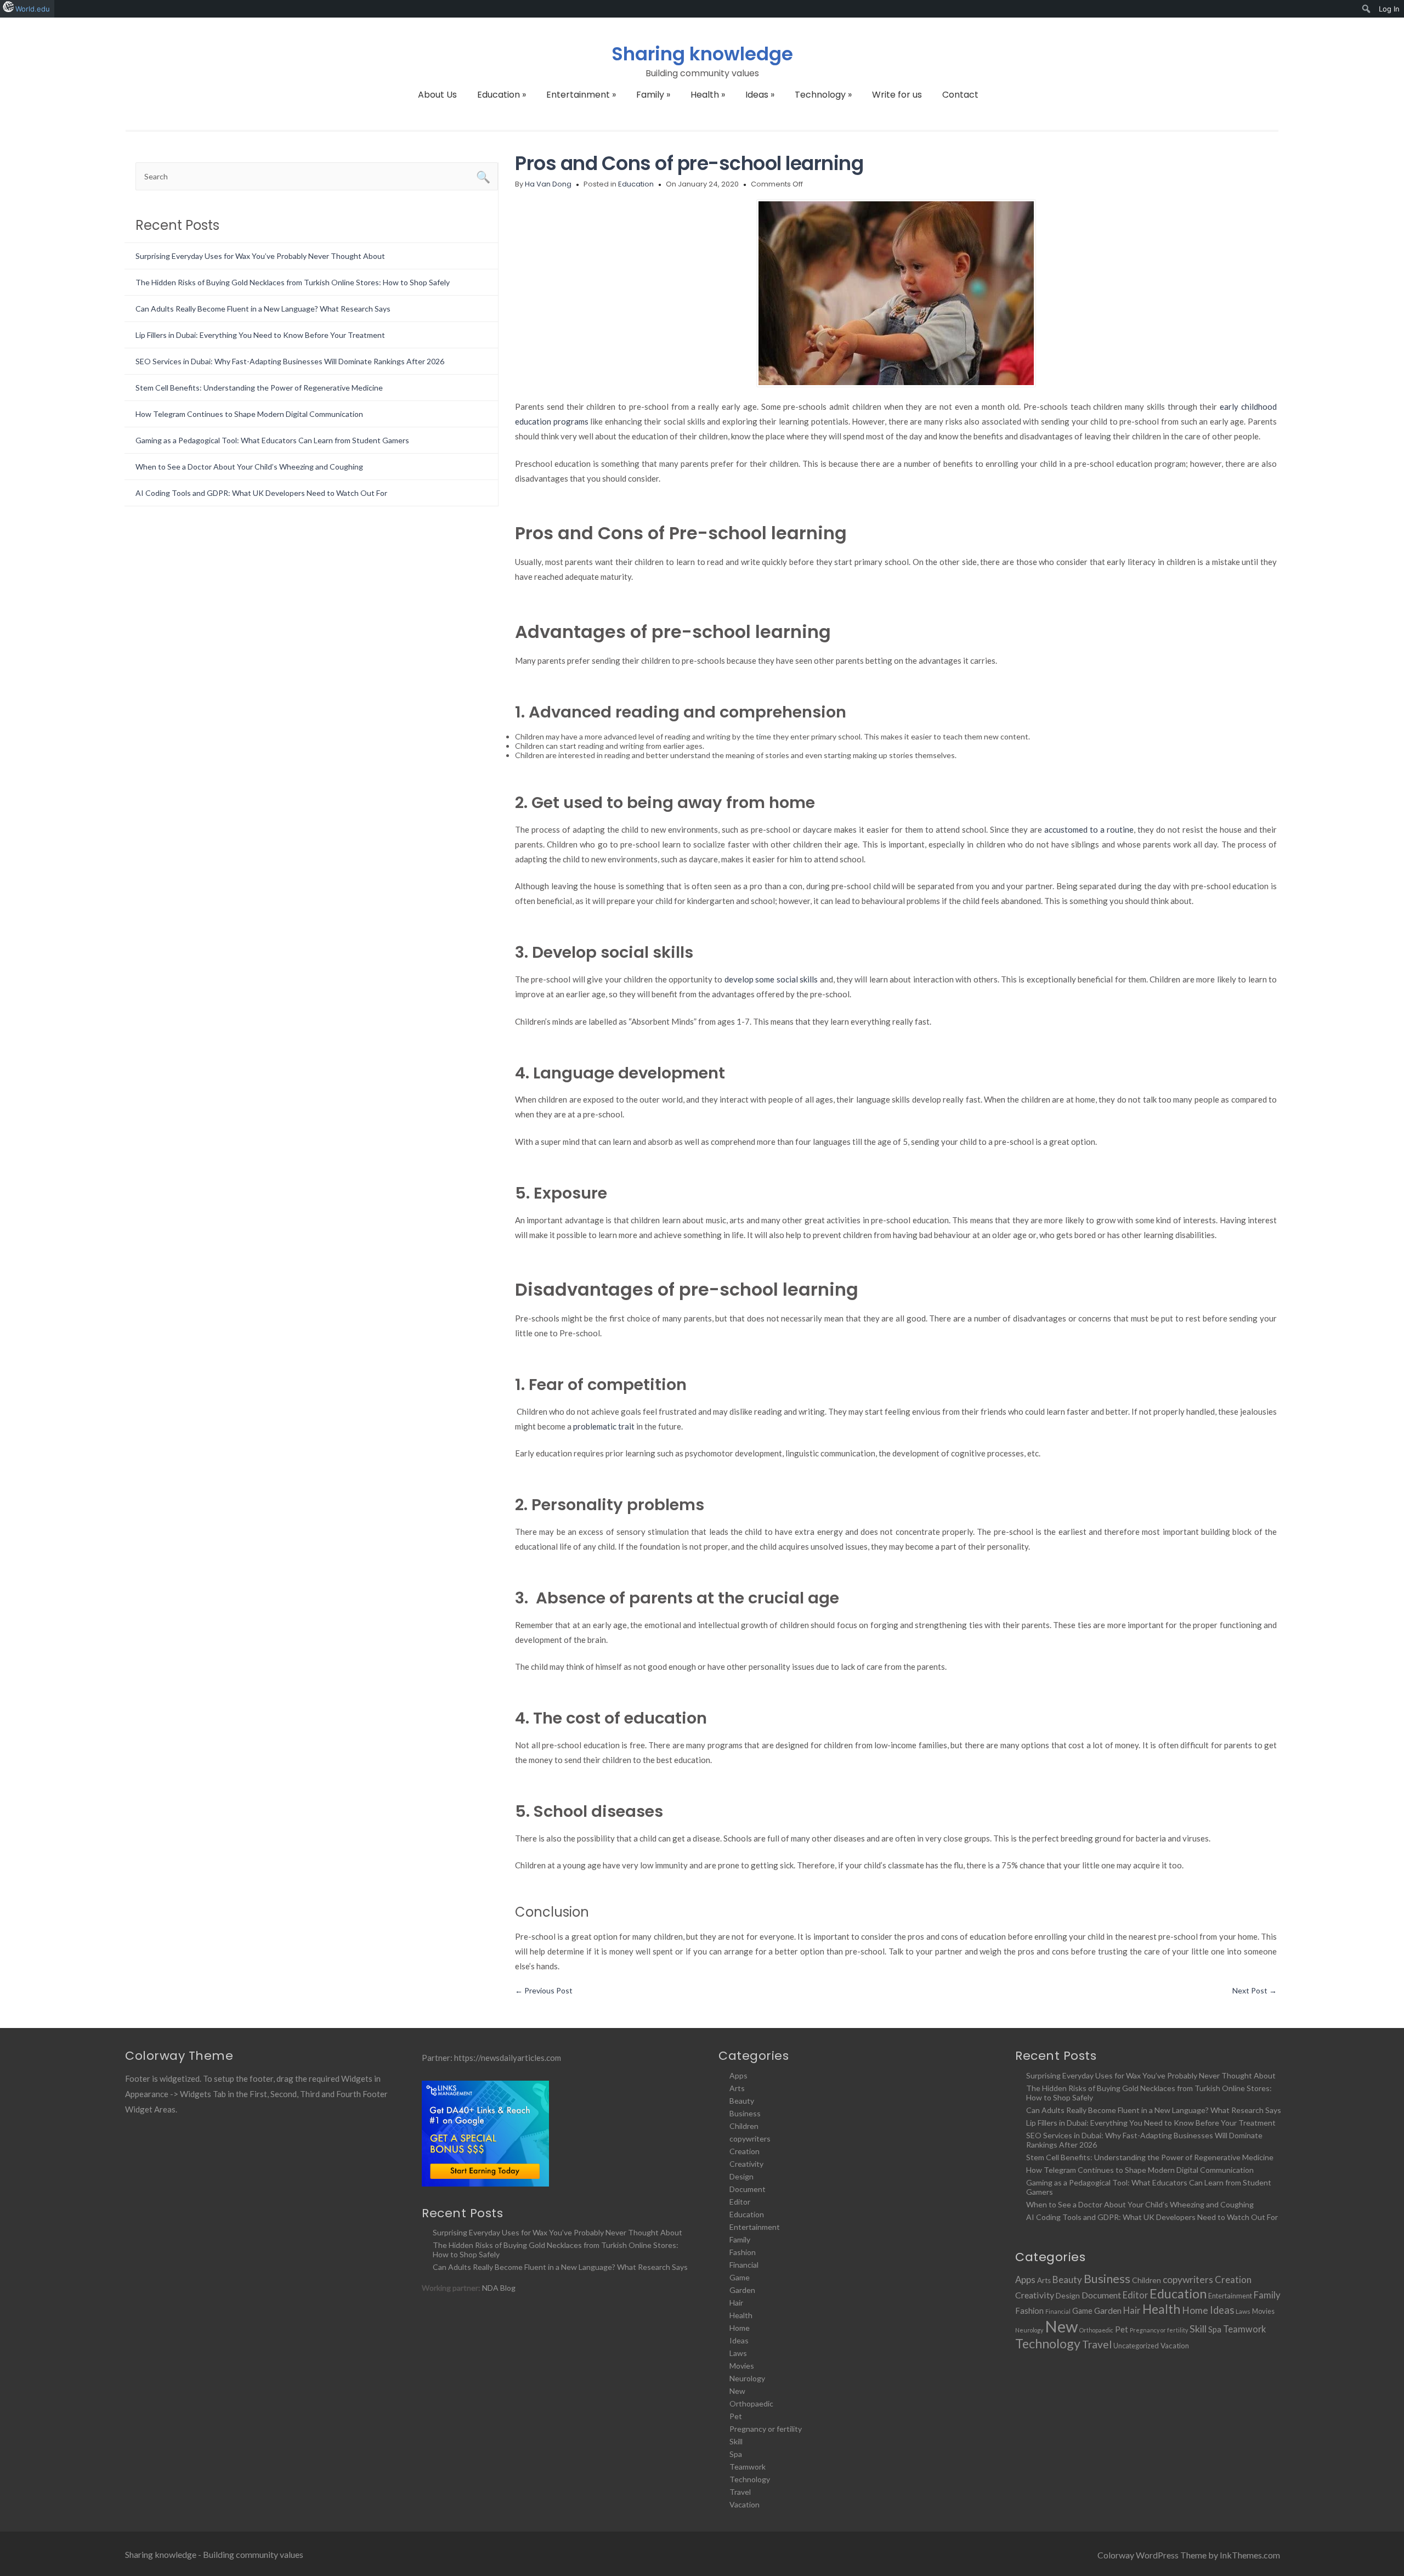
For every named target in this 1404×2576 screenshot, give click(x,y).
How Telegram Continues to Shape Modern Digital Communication (249, 414)
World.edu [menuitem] (33, 9)
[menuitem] (1366, 9)
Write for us (897, 95)
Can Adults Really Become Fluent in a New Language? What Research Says (263, 309)
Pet (736, 2416)
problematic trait (604, 1426)
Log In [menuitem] (1389, 9)
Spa (736, 2454)
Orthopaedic (751, 2403)
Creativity (746, 2164)
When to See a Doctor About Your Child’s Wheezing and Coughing (249, 467)
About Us (437, 95)
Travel (740, 2492)
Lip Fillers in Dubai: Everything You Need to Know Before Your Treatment (260, 335)
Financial (744, 2265)
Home (740, 2328)
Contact (960, 95)
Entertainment (581, 95)
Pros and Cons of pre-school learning (689, 163)
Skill (736, 2441)
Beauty (742, 2101)
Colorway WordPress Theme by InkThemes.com (1189, 2555)
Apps (738, 2075)
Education (502, 95)
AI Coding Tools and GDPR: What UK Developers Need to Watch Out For (261, 493)
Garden (742, 2290)
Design (741, 2176)
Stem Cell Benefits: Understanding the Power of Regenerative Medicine (259, 388)
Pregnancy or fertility (766, 2429)
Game (740, 2277)
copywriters (750, 2139)
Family (653, 95)
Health (708, 95)
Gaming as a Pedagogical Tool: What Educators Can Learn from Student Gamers (272, 440)
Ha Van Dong (548, 184)
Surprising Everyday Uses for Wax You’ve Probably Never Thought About (260, 256)
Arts (737, 2088)
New (737, 2391)
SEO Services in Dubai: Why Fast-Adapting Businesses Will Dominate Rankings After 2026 (290, 361)
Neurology (747, 2378)
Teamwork (748, 2467)
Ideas (760, 95)
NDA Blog (499, 2288)
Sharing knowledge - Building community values (214, 2554)
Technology (823, 95)
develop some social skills (771, 979)
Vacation (745, 2504)
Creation (745, 2151)
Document (748, 2189)
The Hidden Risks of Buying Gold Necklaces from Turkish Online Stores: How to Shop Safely (293, 282)
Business (745, 2113)
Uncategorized (1136, 2346)
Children (744, 2126)
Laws (738, 2353)
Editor (740, 2202)
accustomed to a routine (1089, 829)
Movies (742, 2366)
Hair (736, 2303)
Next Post (1255, 1990)
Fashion (743, 2252)
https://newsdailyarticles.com (508, 2058)
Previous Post (544, 1990)
